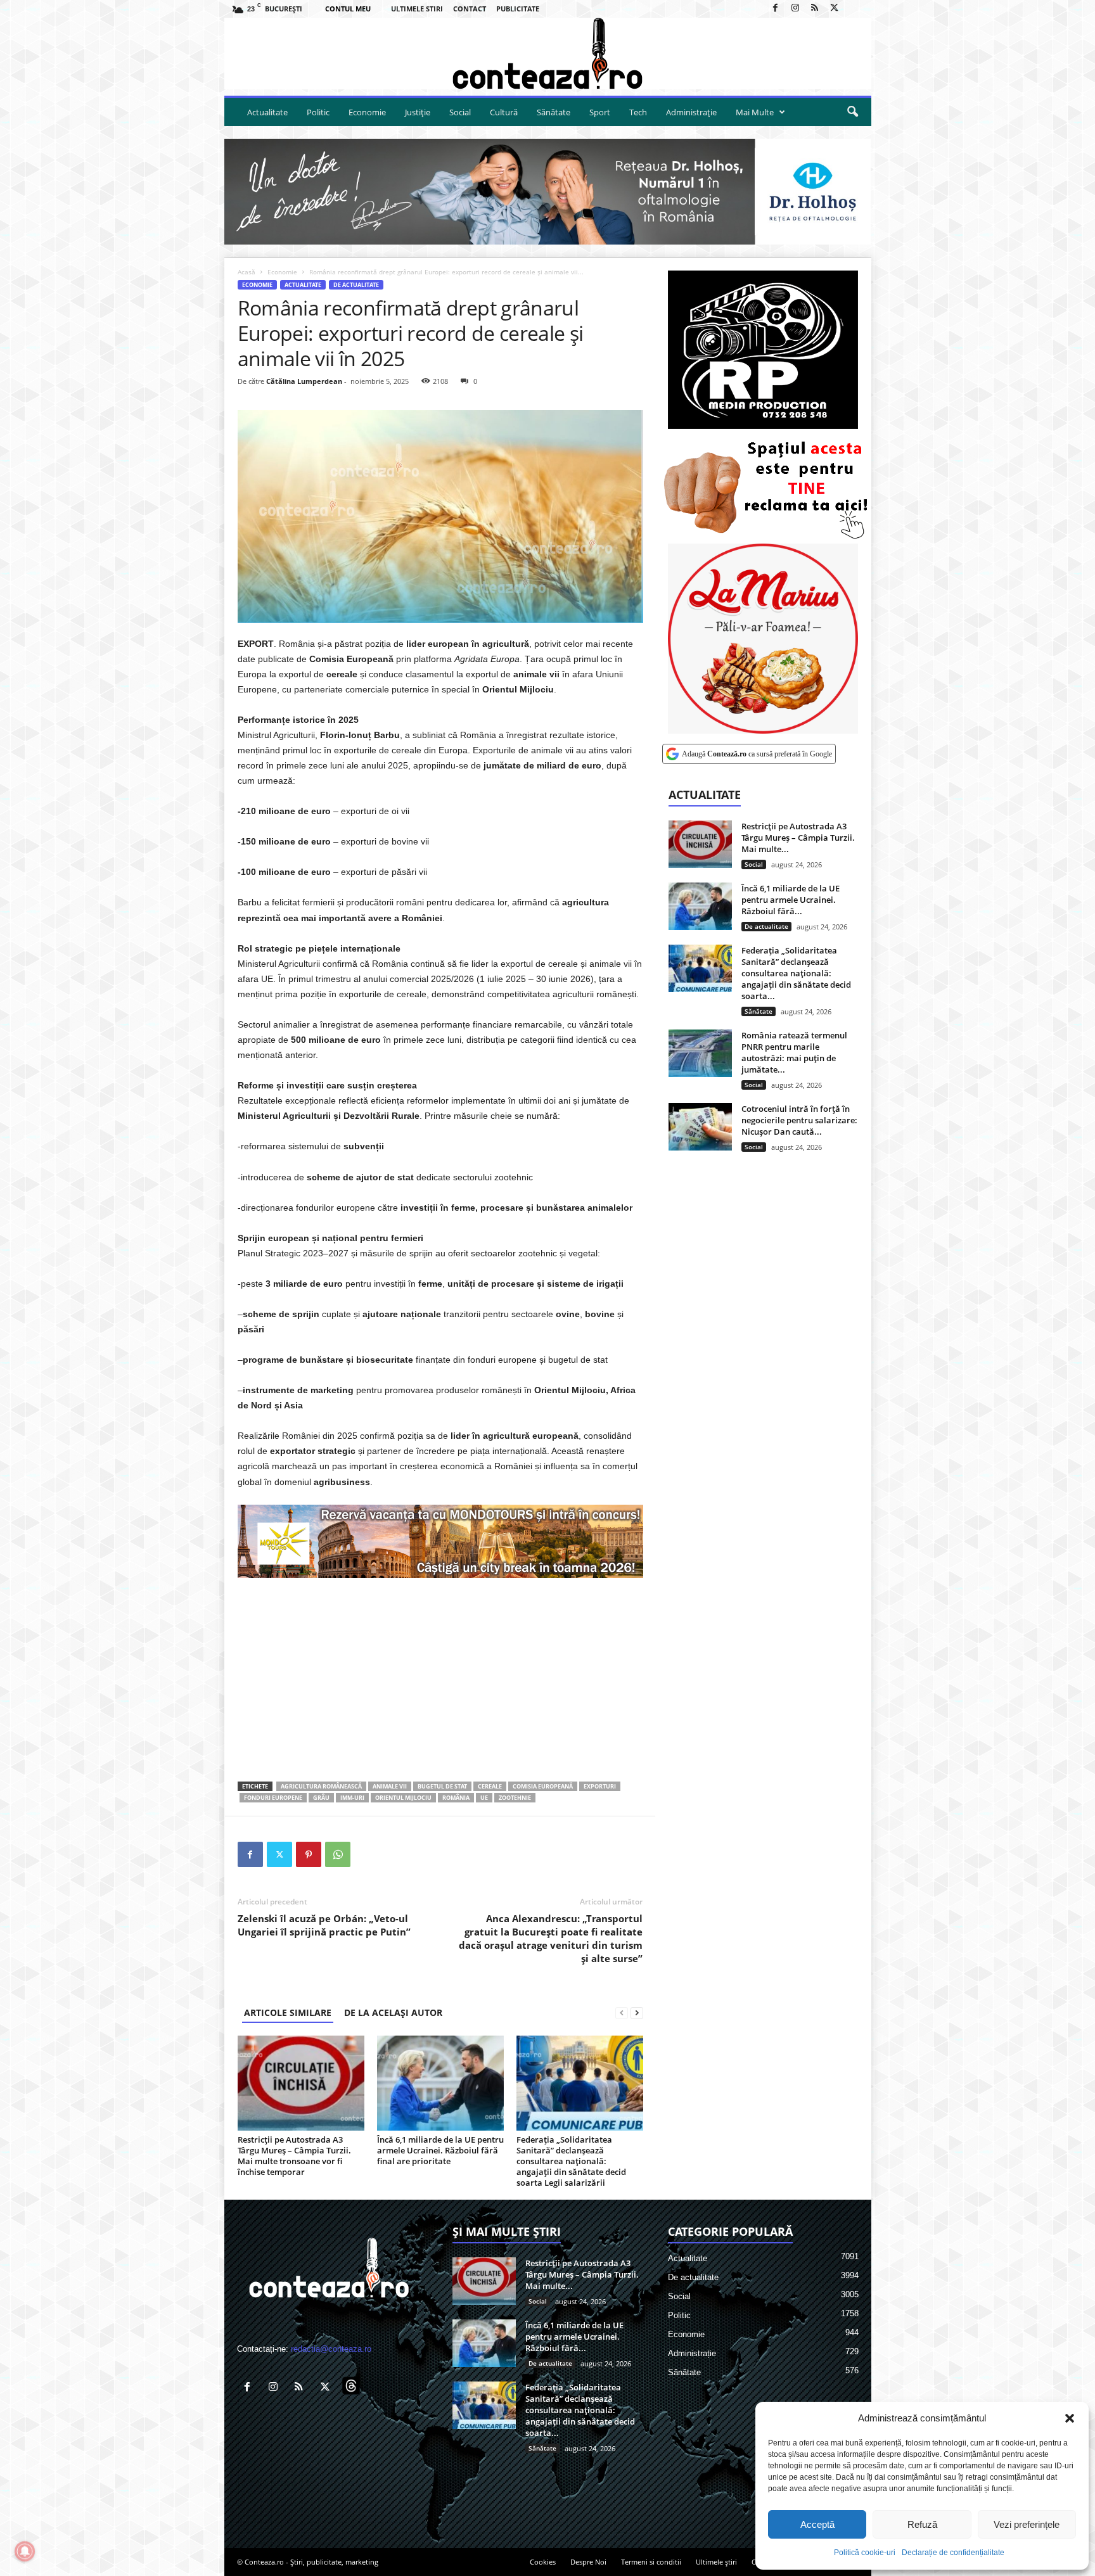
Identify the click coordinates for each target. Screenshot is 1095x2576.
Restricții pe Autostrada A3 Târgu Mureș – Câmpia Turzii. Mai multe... (798, 838)
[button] (1070, 2418)
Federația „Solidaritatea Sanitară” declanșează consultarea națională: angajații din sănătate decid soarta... (796, 973)
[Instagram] (795, 9)
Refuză (922, 2524)
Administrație (691, 112)
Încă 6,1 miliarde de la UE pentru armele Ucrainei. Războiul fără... (791, 900)
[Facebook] (776, 9)
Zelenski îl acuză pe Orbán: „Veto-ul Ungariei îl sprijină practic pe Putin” (324, 1925)
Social (460, 112)
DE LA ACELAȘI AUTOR (393, 2012)
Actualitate (267, 112)
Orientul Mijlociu (403, 1798)
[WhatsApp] (338, 1854)
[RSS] (815, 9)
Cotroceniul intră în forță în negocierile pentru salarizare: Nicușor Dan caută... (799, 1120)
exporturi (600, 1786)
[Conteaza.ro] (548, 54)
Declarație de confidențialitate (953, 2553)
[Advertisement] (440, 1680)
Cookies (543, 2562)
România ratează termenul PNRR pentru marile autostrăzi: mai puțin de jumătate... (794, 1052)
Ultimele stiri (417, 9)
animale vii (390, 1786)
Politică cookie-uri (865, 2553)
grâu (321, 1798)
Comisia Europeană (543, 1786)
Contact (470, 9)
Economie (367, 112)
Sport (600, 112)
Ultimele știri (716, 2562)
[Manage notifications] (25, 2551)
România (456, 1798)
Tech (638, 112)
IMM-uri (352, 1798)
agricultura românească (321, 1786)
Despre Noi (588, 2562)
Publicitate (518, 9)
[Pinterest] (309, 1854)
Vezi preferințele (1027, 2524)
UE (484, 1798)
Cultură (504, 112)
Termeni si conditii (651, 2562)
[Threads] (854, 9)
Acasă (247, 272)
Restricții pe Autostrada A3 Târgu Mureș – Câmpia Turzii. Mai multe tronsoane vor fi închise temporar (294, 2156)
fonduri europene (273, 1798)
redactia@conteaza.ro (331, 2349)
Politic (318, 112)
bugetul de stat (442, 1786)
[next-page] (637, 2012)
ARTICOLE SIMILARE (288, 2012)
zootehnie (515, 1798)
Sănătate (554, 112)
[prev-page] (622, 2012)
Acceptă (817, 2524)
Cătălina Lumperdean (304, 381)
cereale (490, 1786)
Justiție (418, 112)
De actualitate (356, 285)
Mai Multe (755, 112)
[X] (835, 9)
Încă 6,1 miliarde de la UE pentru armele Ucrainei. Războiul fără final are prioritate (440, 2150)
